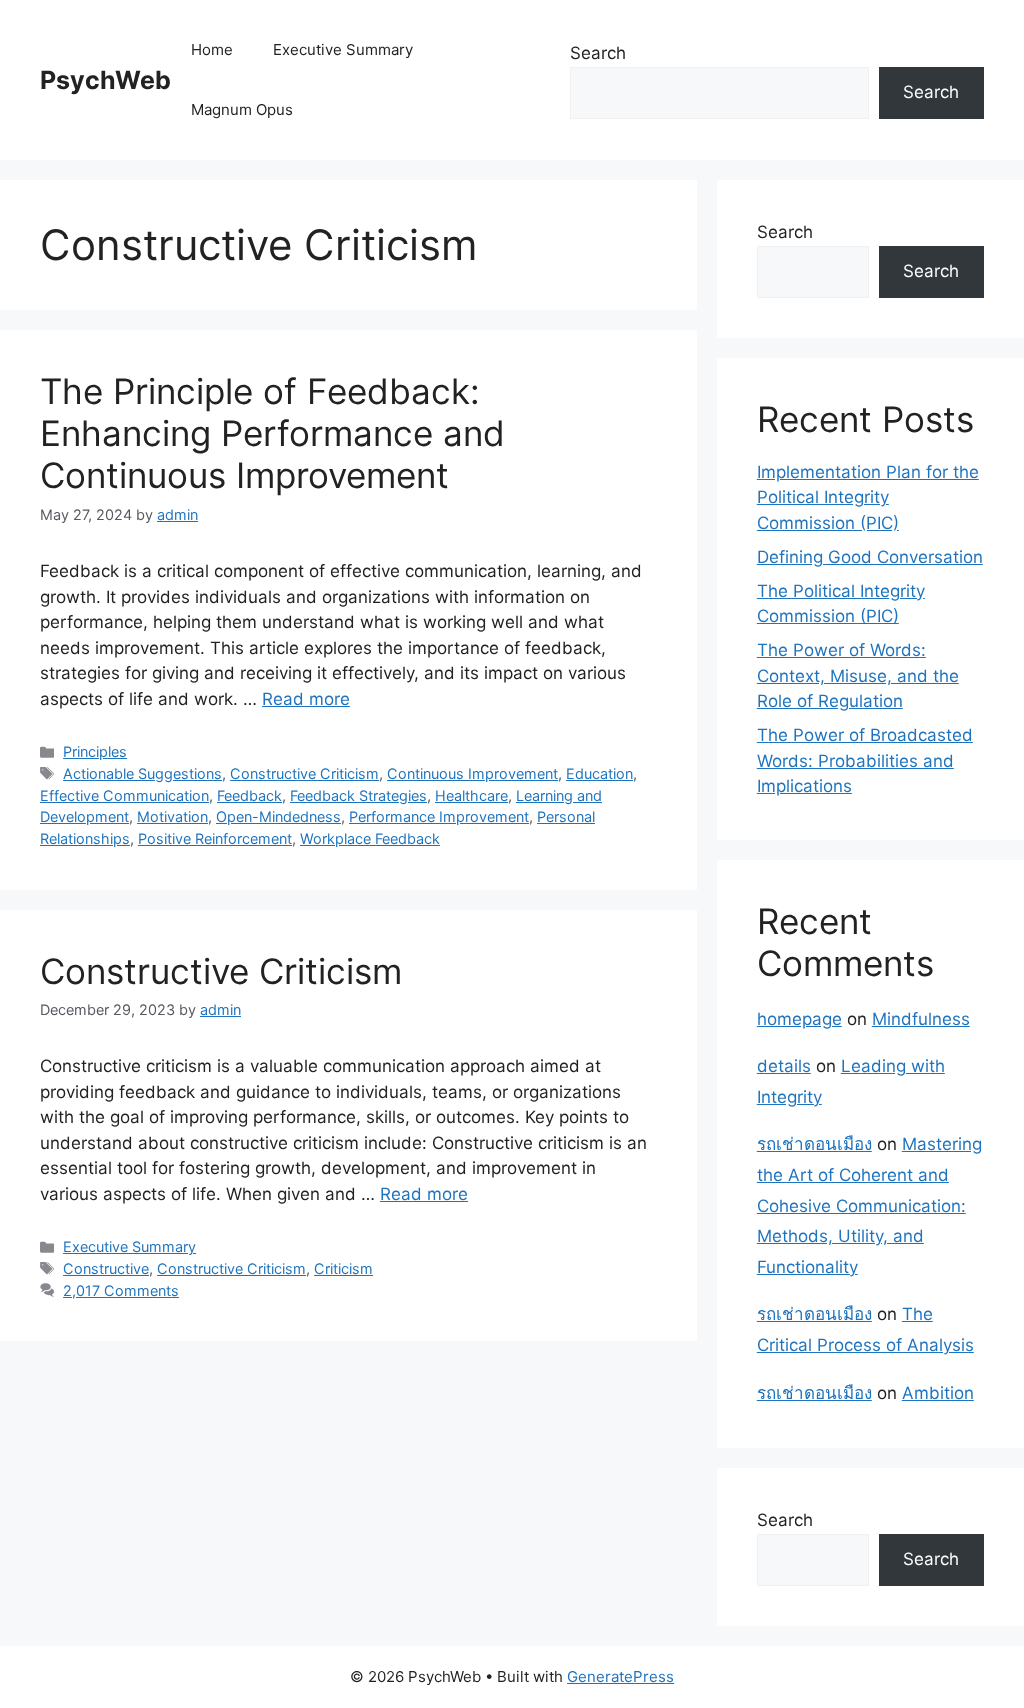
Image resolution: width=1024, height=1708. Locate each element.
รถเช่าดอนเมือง (814, 1144)
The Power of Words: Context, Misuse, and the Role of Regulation (858, 675)
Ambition (938, 1393)
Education (599, 773)
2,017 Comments (121, 1290)
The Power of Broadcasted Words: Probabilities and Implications (865, 760)
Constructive (106, 1268)
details (784, 1066)
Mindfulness (921, 1019)
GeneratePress (620, 1676)
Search (598, 53)
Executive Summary (343, 49)
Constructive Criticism (304, 773)
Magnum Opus (242, 109)
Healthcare (471, 795)
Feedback (249, 795)
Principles (95, 751)
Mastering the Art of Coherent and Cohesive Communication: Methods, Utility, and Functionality (869, 1205)
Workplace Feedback (370, 838)
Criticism (343, 1268)
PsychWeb (105, 80)
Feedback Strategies (358, 795)
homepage (799, 1019)
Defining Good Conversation (870, 557)
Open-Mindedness (278, 816)
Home (212, 49)
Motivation (172, 816)
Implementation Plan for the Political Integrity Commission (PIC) (868, 497)
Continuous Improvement (472, 773)
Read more (306, 699)
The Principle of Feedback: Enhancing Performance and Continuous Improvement (272, 433)
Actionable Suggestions (142, 773)
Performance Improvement (439, 816)
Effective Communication (124, 795)
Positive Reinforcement (215, 838)
